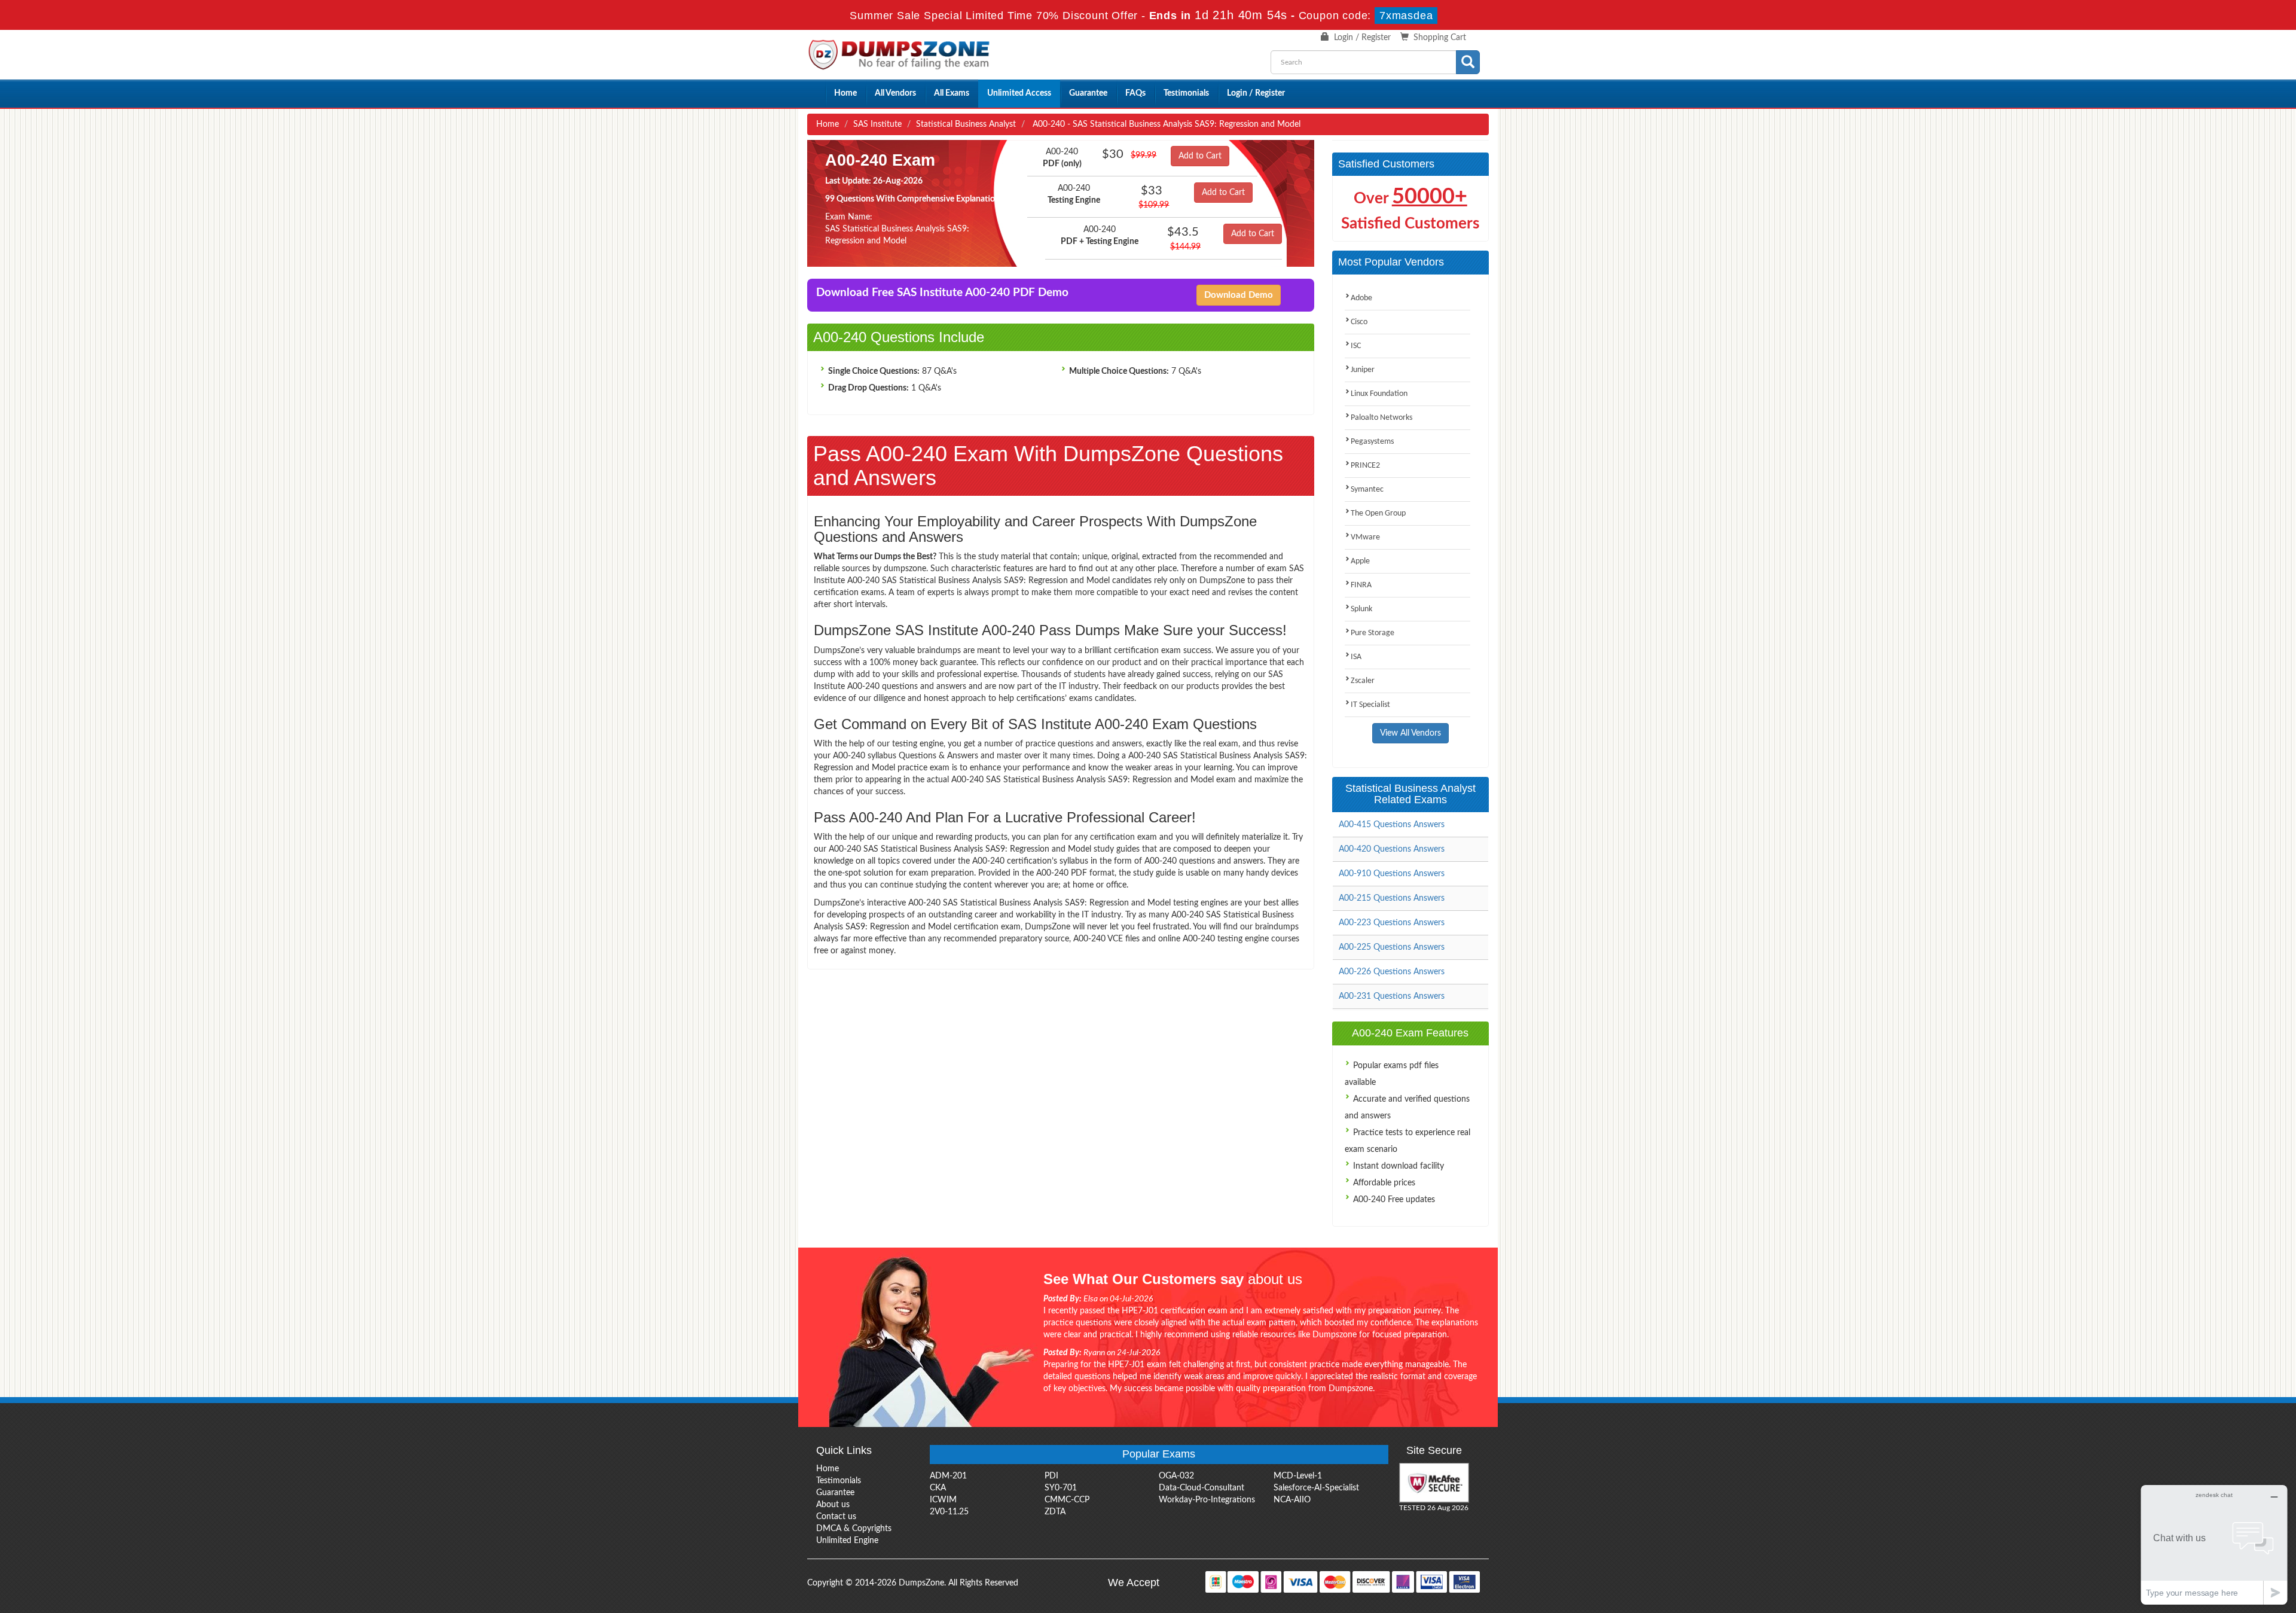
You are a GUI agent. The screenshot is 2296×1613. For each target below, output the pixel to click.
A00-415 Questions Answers (1392, 825)
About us (833, 1505)
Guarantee (1088, 93)
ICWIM (943, 1500)
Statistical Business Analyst (966, 124)
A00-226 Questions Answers (1392, 972)
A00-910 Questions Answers (1392, 874)
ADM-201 (948, 1476)
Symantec (1367, 490)
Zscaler (1363, 681)
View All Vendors (1410, 733)
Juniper (1363, 370)
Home (845, 93)
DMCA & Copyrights (854, 1529)
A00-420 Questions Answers (1392, 849)
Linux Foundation (1379, 394)
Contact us (836, 1517)
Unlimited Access (1019, 93)
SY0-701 (1061, 1488)
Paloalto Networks (1381, 418)
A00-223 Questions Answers (1392, 923)
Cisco (1359, 322)
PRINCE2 (1365, 466)
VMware (1365, 537)
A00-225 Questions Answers (1392, 947)
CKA (938, 1488)
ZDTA (1055, 1512)
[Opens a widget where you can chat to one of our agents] (2214, 1545)
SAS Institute (877, 124)
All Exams (952, 93)
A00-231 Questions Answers (1392, 996)
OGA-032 (1176, 1476)
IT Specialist (1370, 705)
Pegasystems (1372, 442)
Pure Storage (1373, 633)
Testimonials (1186, 93)
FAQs (1135, 93)
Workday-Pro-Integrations (1207, 1500)
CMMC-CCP (1067, 1500)
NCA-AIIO (1292, 1500)
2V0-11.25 (949, 1512)
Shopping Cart (1440, 38)
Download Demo (1239, 295)
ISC (1356, 346)
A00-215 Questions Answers (1392, 898)
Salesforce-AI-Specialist (1316, 1488)
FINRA (1361, 585)
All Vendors (895, 93)
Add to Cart (1200, 156)
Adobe (1361, 298)
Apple (1360, 561)
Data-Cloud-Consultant (1202, 1488)
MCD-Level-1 (1298, 1476)
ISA (1356, 657)
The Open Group (1378, 513)
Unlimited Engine (847, 1541)
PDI (1051, 1476)
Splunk (1361, 609)
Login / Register (1362, 38)
